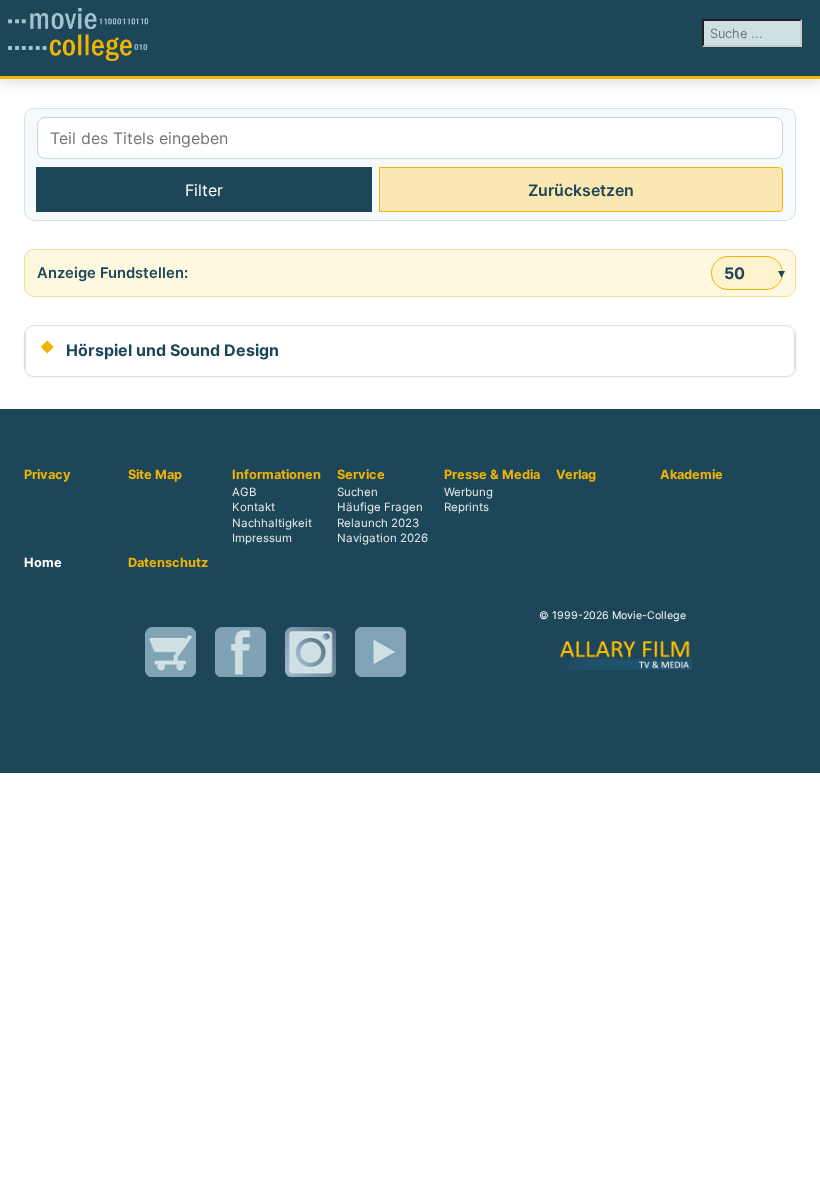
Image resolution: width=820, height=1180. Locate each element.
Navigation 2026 (382, 538)
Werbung (468, 493)
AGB (244, 493)
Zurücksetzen (581, 190)
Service (361, 475)
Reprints (466, 508)
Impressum (262, 538)
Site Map (155, 475)
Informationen (276, 475)
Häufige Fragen (380, 508)
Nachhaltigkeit (272, 523)
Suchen (357, 493)
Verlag (576, 475)
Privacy (47, 475)
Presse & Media (492, 475)
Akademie (691, 475)
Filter (204, 190)
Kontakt (253, 508)
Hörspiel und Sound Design (172, 350)
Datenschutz (168, 563)
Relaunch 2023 (378, 523)
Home (43, 563)
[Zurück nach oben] (795, 1155)
